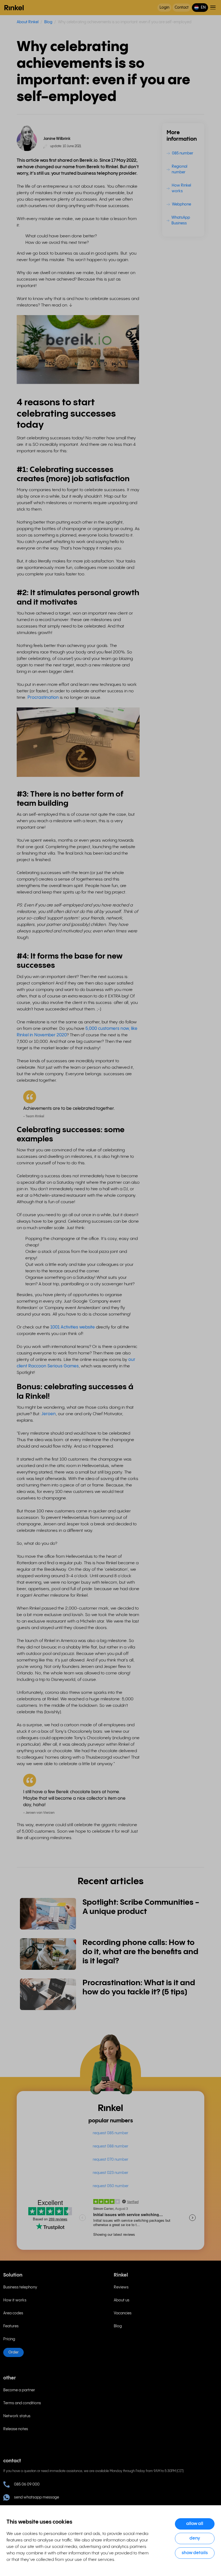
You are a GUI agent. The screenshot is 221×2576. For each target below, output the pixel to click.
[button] (200, 8)
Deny (195, 2538)
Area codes (13, 2313)
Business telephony (20, 2287)
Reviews (121, 2287)
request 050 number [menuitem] (111, 2186)
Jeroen (49, 1414)
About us (122, 2300)
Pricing (9, 2339)
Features (11, 2326)
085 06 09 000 (27, 2484)
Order (13, 2352)
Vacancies (123, 2313)
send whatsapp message (37, 2497)
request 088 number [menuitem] (110, 2146)
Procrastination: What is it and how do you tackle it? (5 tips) (139, 1988)
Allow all (195, 2524)
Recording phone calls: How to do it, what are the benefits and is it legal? (140, 1952)
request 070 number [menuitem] (110, 2160)
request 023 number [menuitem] (110, 2173)
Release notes (16, 2429)
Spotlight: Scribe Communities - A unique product (141, 1907)
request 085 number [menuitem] (110, 2133)
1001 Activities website (73, 1327)
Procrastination (43, 698)
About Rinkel (28, 22)
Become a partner (19, 2390)
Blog (48, 22)
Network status (17, 2416)
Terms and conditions (22, 2403)
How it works (15, 2300)
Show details (195, 2553)
